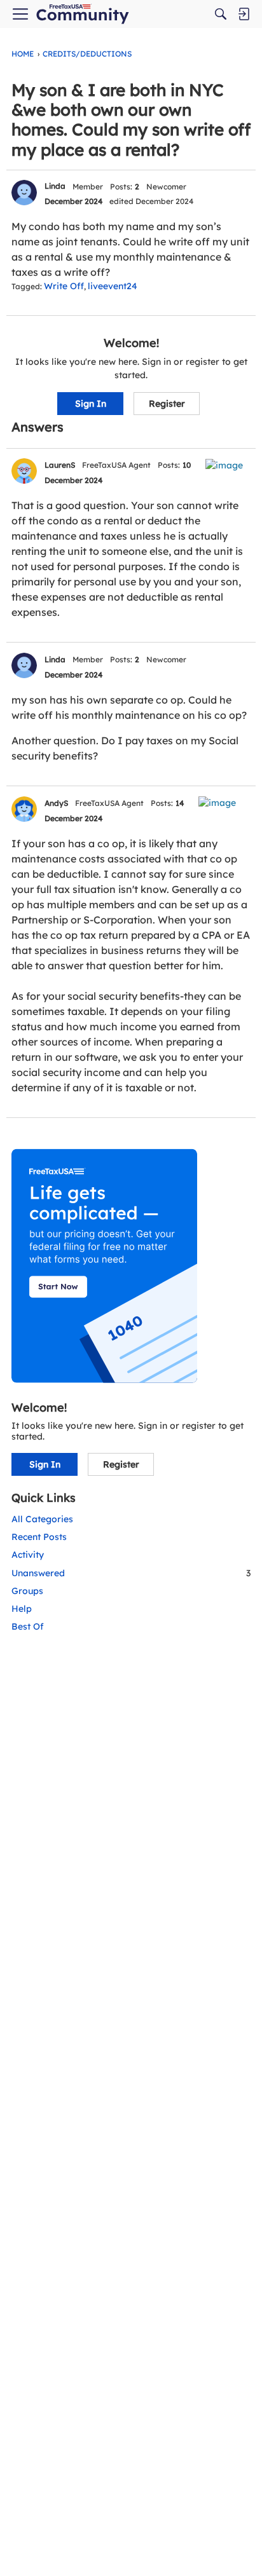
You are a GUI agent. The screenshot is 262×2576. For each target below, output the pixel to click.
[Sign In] (244, 14)
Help (22, 1609)
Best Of (28, 1626)
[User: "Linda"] (24, 193)
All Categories (42, 1519)
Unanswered (131, 1573)
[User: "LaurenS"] (24, 471)
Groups (27, 1591)
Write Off (64, 286)
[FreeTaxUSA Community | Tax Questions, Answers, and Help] (82, 14)
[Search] (221, 14)
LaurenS (60, 465)
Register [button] (167, 404)
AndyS (56, 803)
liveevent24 (113, 286)
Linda (55, 186)
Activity (28, 1555)
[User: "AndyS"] (24, 809)
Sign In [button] (91, 404)
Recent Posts (39, 1537)
